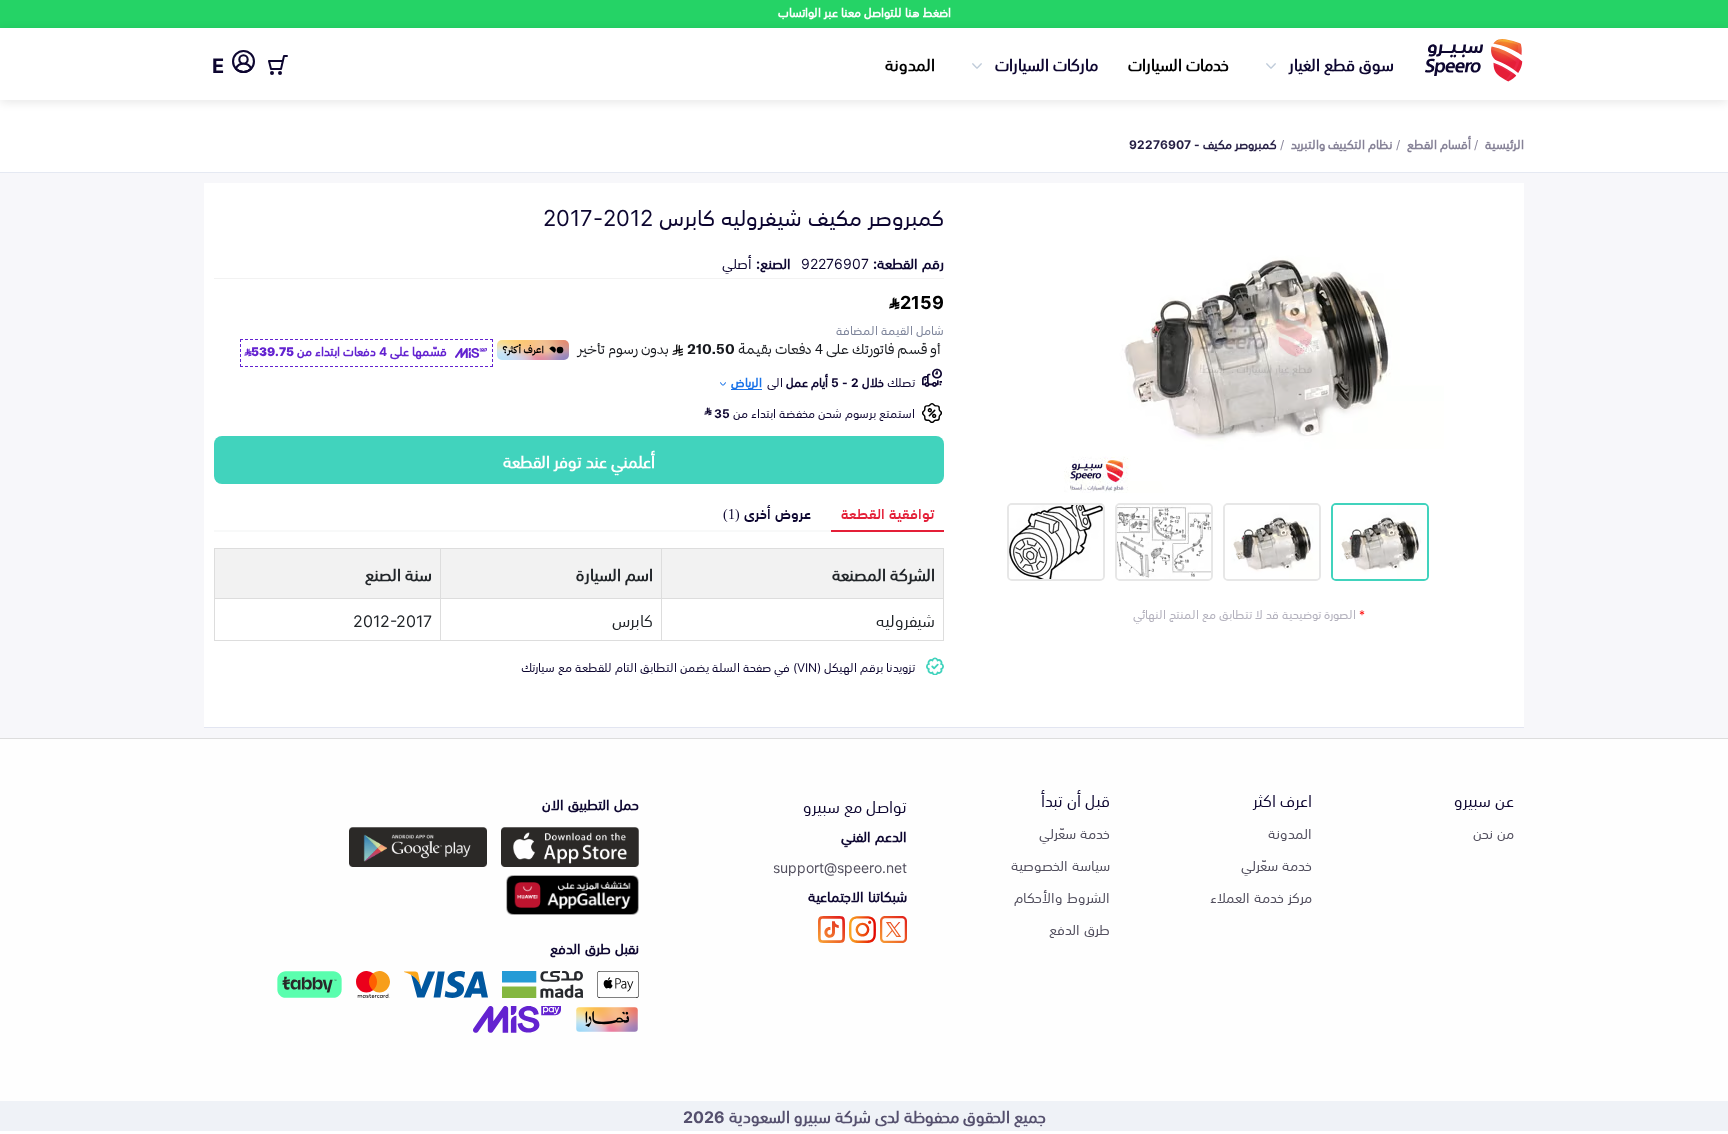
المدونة (910, 63)
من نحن (1493, 832)
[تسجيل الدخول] (243, 65)
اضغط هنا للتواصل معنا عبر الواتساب (864, 11)
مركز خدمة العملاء (1261, 896)
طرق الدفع (1079, 928)
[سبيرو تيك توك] (831, 929)
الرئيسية (1504, 143)
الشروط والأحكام (1062, 896)
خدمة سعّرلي (1276, 864)
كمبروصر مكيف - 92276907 (1203, 143)
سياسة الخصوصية (1060, 864)
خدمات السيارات (1178, 63)
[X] (893, 929)
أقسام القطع (1439, 143)
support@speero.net (840, 866)
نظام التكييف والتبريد (1342, 143)
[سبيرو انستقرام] (862, 929)
